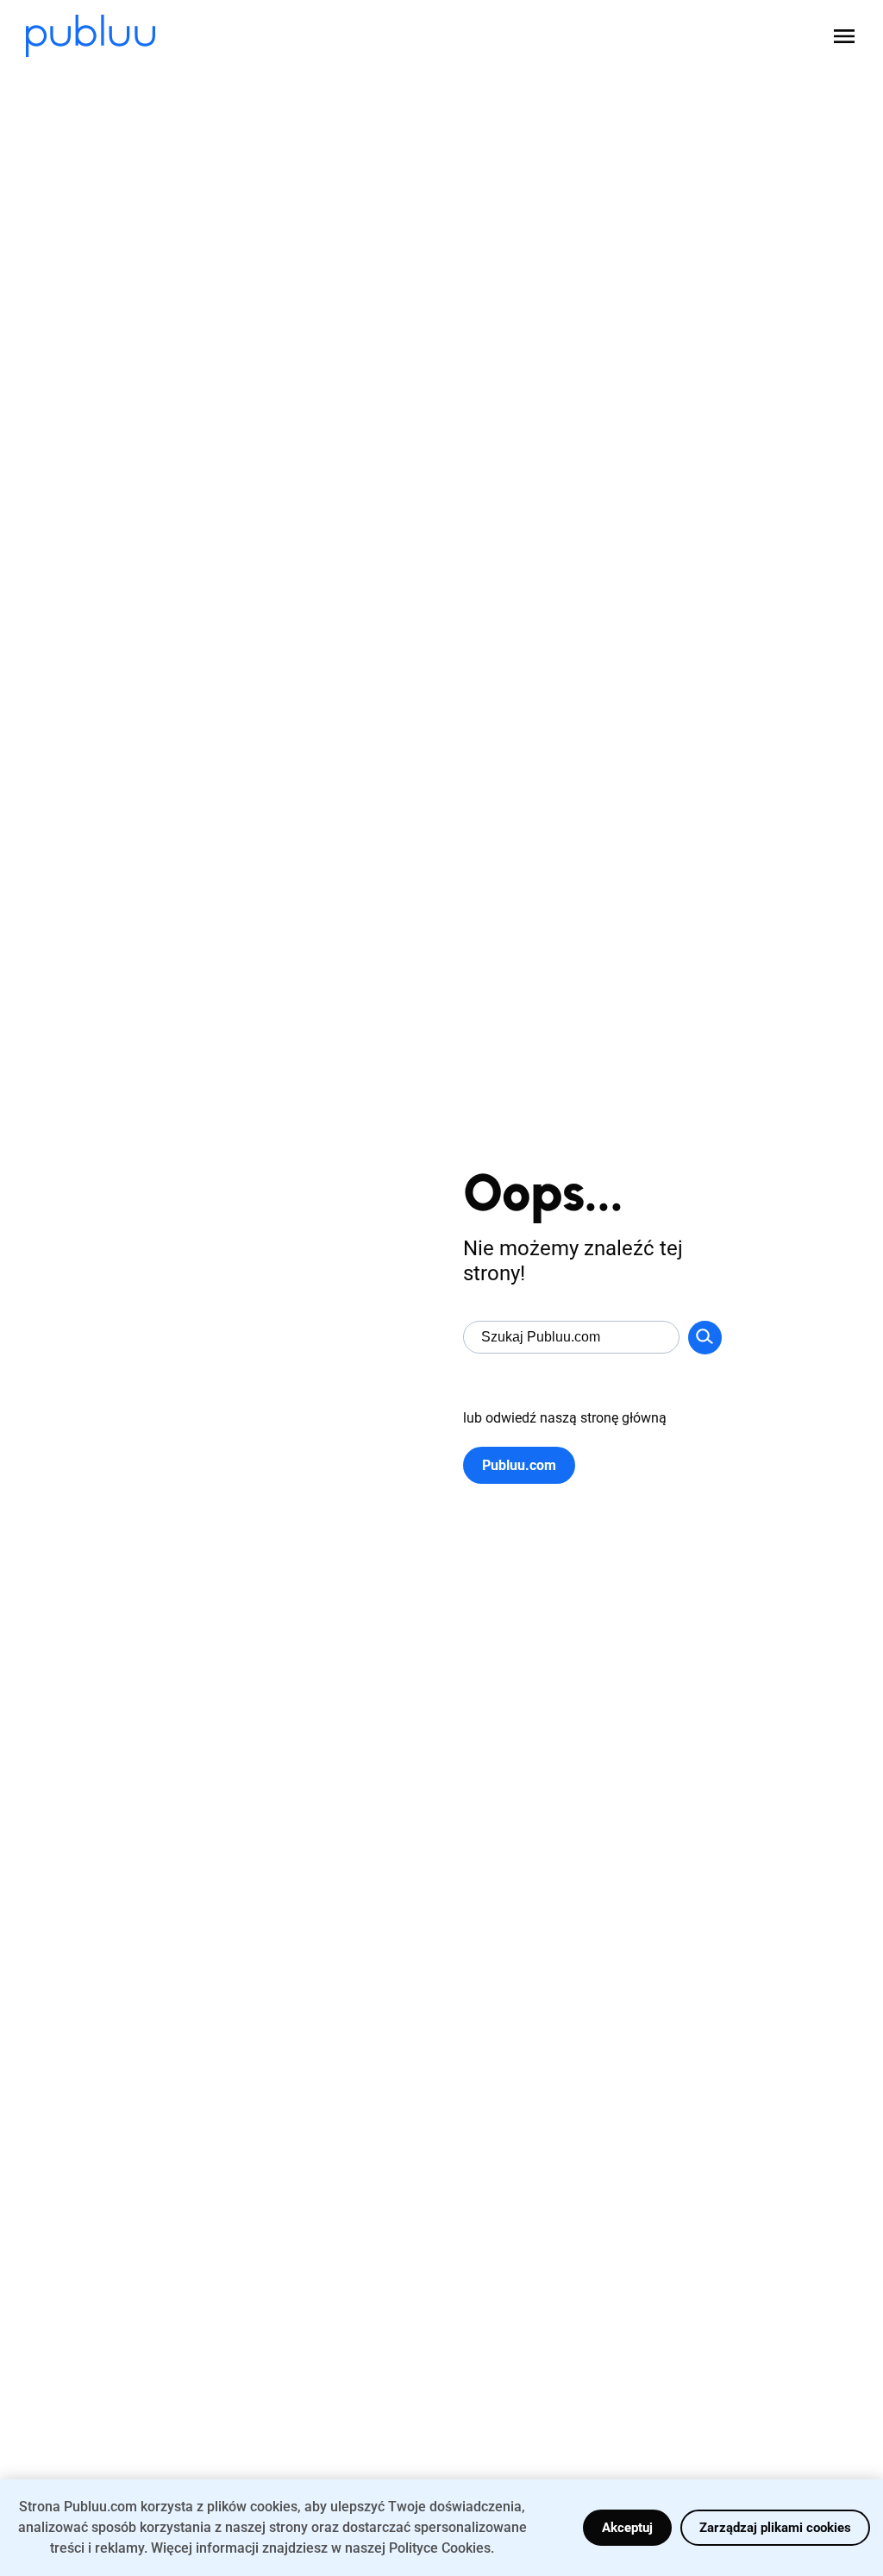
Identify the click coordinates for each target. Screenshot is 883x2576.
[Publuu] (91, 36)
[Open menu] (844, 36)
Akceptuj (627, 2528)
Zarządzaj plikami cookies (775, 2528)
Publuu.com (519, 1465)
